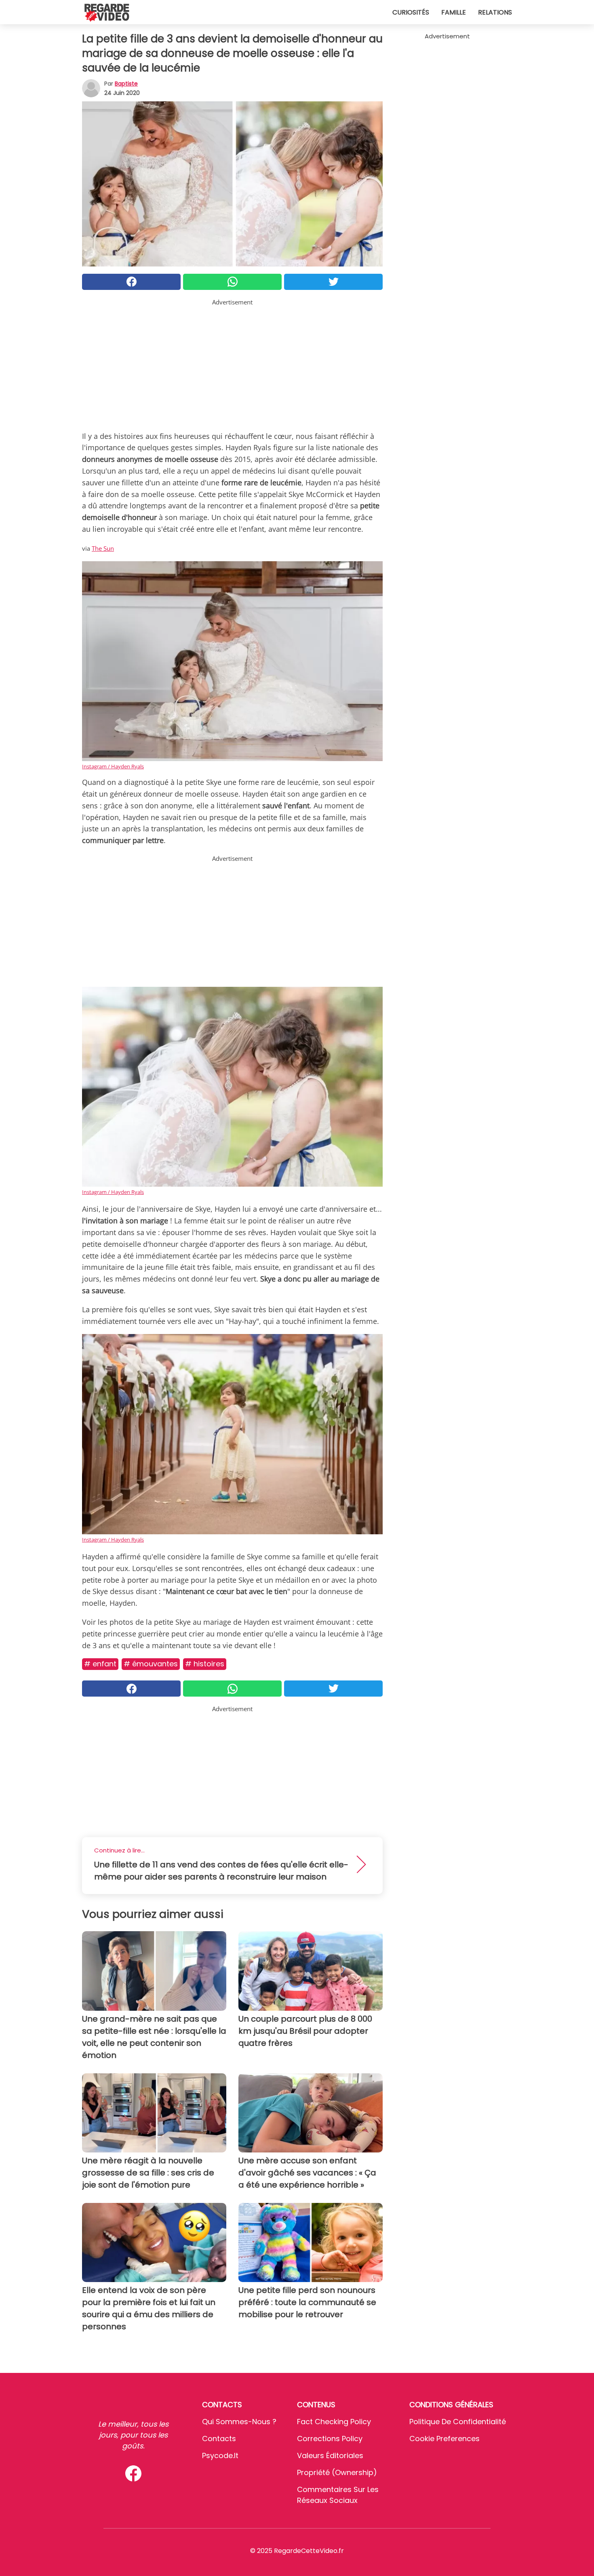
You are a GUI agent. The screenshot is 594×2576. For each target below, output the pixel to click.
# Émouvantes (151, 1664)
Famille (454, 12)
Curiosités (411, 12)
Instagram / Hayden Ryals (113, 766)
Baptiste (126, 84)
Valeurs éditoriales (330, 2455)
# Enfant (100, 1664)
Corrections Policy (330, 2439)
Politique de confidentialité (458, 2422)
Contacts (219, 2439)
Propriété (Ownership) (337, 2472)
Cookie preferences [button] (444, 2439)
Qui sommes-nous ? (239, 2422)
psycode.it (220, 2455)
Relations (495, 12)
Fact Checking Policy (334, 2422)
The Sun (103, 548)
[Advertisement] (232, 363)
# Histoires (205, 1664)
